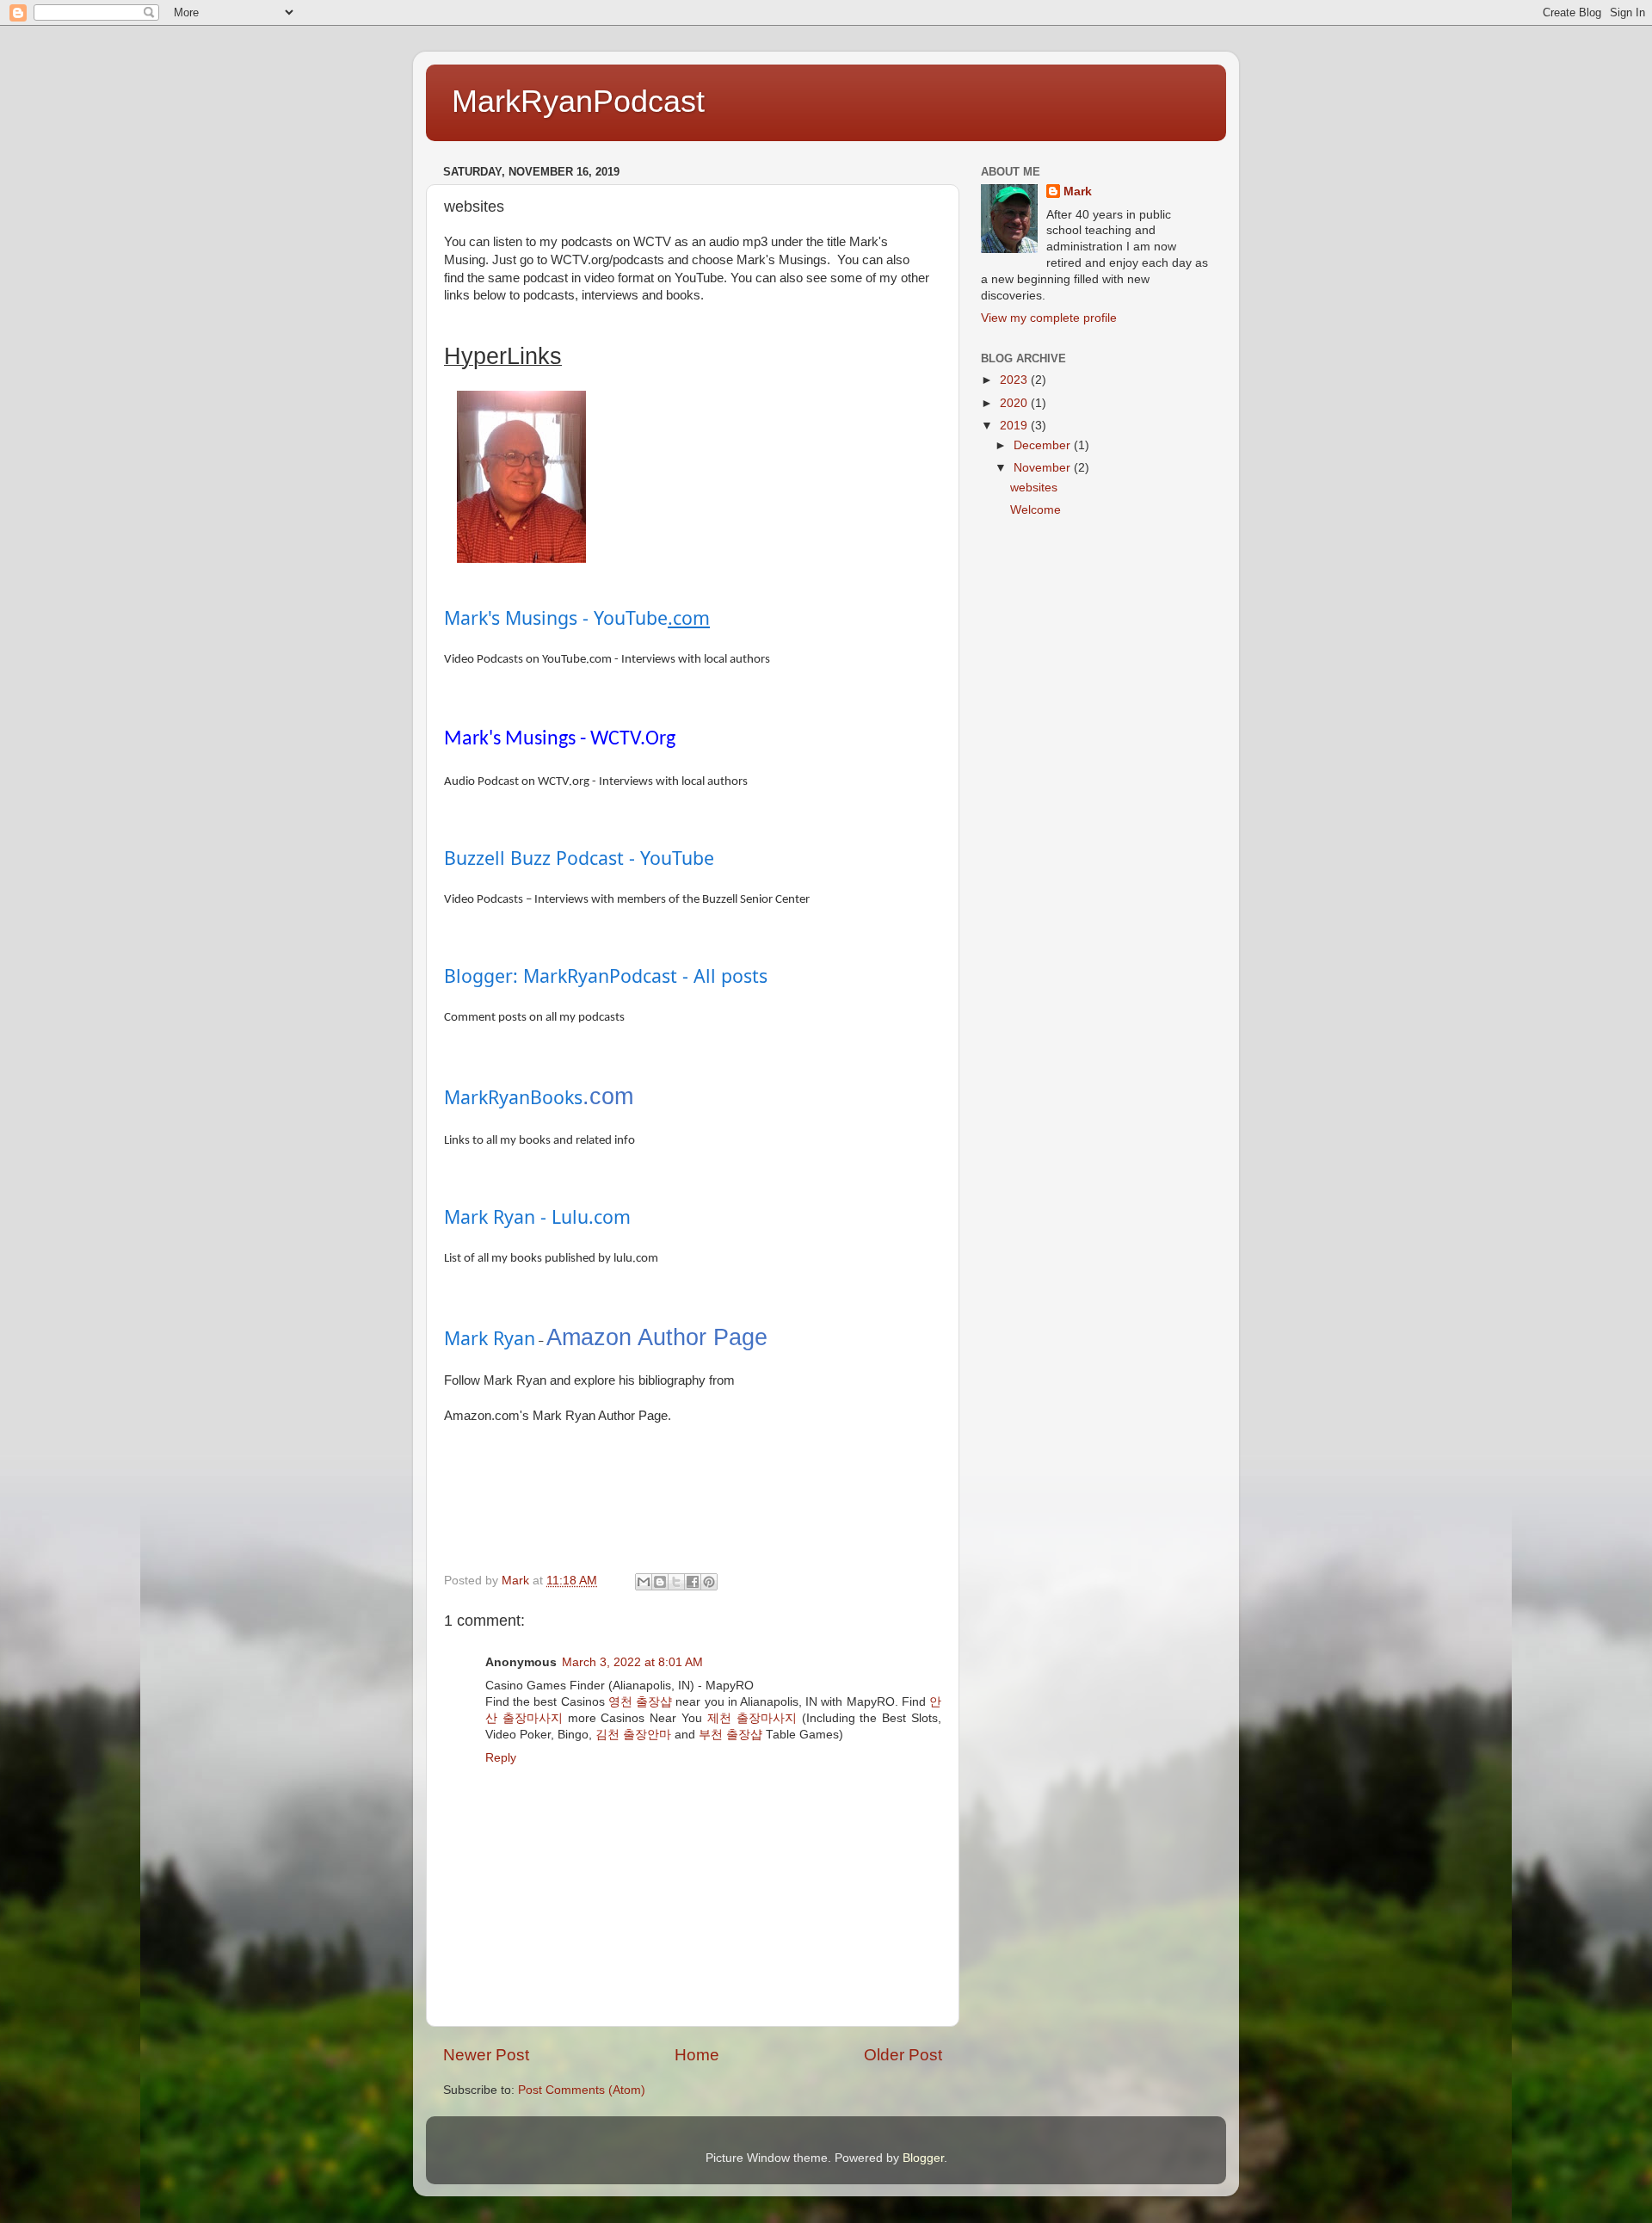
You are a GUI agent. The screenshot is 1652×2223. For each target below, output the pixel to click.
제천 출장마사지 (752, 1718)
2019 (1015, 426)
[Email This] (644, 1582)
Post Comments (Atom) (582, 2090)
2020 (1015, 403)
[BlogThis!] (660, 1582)
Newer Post (486, 2055)
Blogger (923, 2158)
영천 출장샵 (640, 1702)
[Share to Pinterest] (709, 1582)
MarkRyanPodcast (578, 101)
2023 (1015, 380)
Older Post (903, 2055)
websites (1034, 488)
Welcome (1036, 510)
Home (697, 2055)
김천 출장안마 (633, 1735)
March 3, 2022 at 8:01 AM (632, 1662)
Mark (1078, 191)
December (1044, 445)
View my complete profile (1049, 318)
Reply (501, 1758)
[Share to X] (676, 1582)
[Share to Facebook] (693, 1582)
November (1044, 468)
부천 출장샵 (730, 1735)
